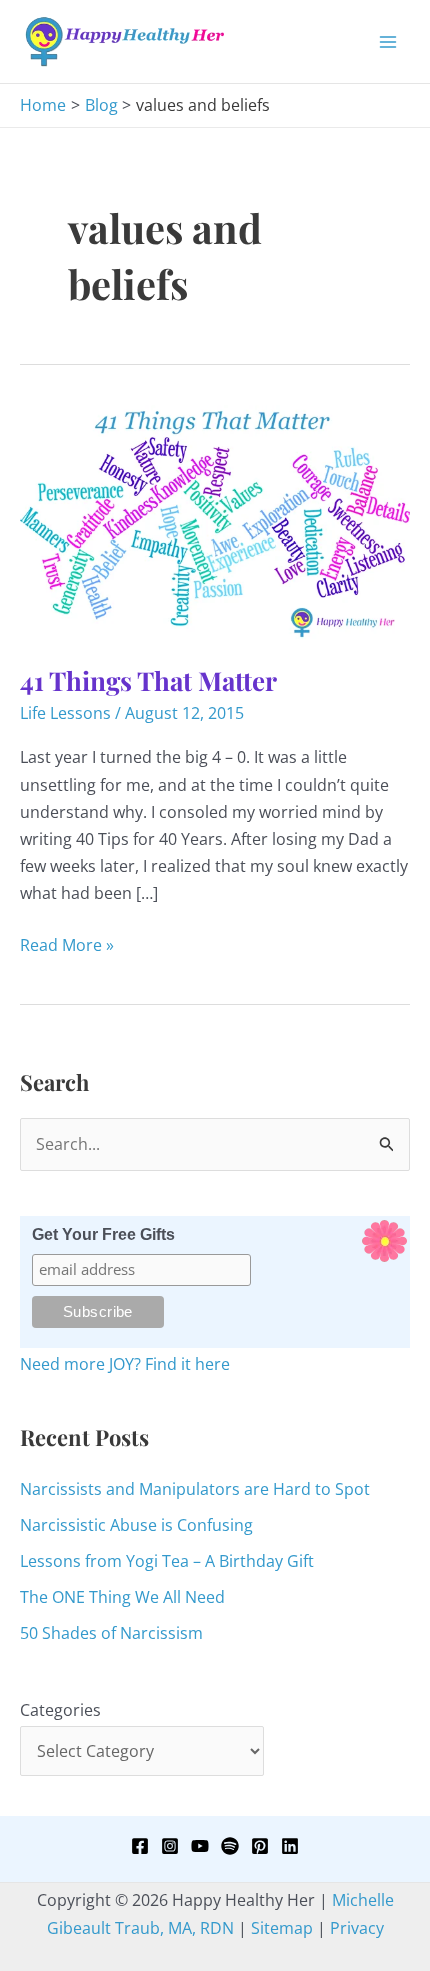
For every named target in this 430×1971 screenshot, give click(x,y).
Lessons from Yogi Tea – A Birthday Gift (167, 1561)
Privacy (357, 1928)
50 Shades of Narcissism (111, 1633)
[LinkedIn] (290, 1846)
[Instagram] (170, 1846)
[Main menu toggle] (388, 42)
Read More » (67, 946)
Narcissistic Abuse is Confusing (136, 1525)
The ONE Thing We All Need (122, 1597)
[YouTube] (200, 1846)
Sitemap (282, 1928)
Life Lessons (65, 713)
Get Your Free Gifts (103, 1234)
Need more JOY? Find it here (125, 1364)
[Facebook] (140, 1846)
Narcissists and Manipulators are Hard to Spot (195, 1489)
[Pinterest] (260, 1846)
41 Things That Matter (148, 680)
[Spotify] (230, 1846)
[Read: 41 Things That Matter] (215, 521)
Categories (60, 1710)
